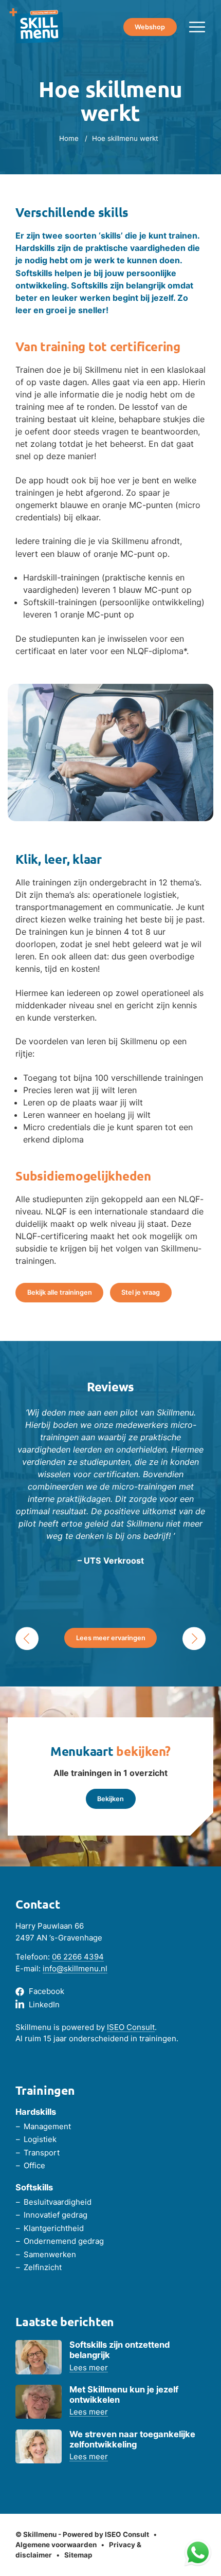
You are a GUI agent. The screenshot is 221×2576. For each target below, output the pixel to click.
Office (34, 2165)
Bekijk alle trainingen (60, 1292)
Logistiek (40, 2139)
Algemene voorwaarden (56, 2545)
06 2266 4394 (78, 1957)
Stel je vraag (141, 1292)
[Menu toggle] (197, 27)
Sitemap (78, 2555)
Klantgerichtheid (54, 2228)
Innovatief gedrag (56, 2215)
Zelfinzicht (43, 2267)
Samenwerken (50, 2254)
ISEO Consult (131, 2027)
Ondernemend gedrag (64, 2241)
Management (47, 2126)
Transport (42, 2153)
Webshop (150, 27)
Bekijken (110, 1799)
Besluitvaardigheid (58, 2202)
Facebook (47, 1991)
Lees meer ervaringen (111, 1638)
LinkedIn (44, 2004)
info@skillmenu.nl (75, 1969)
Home (69, 138)
